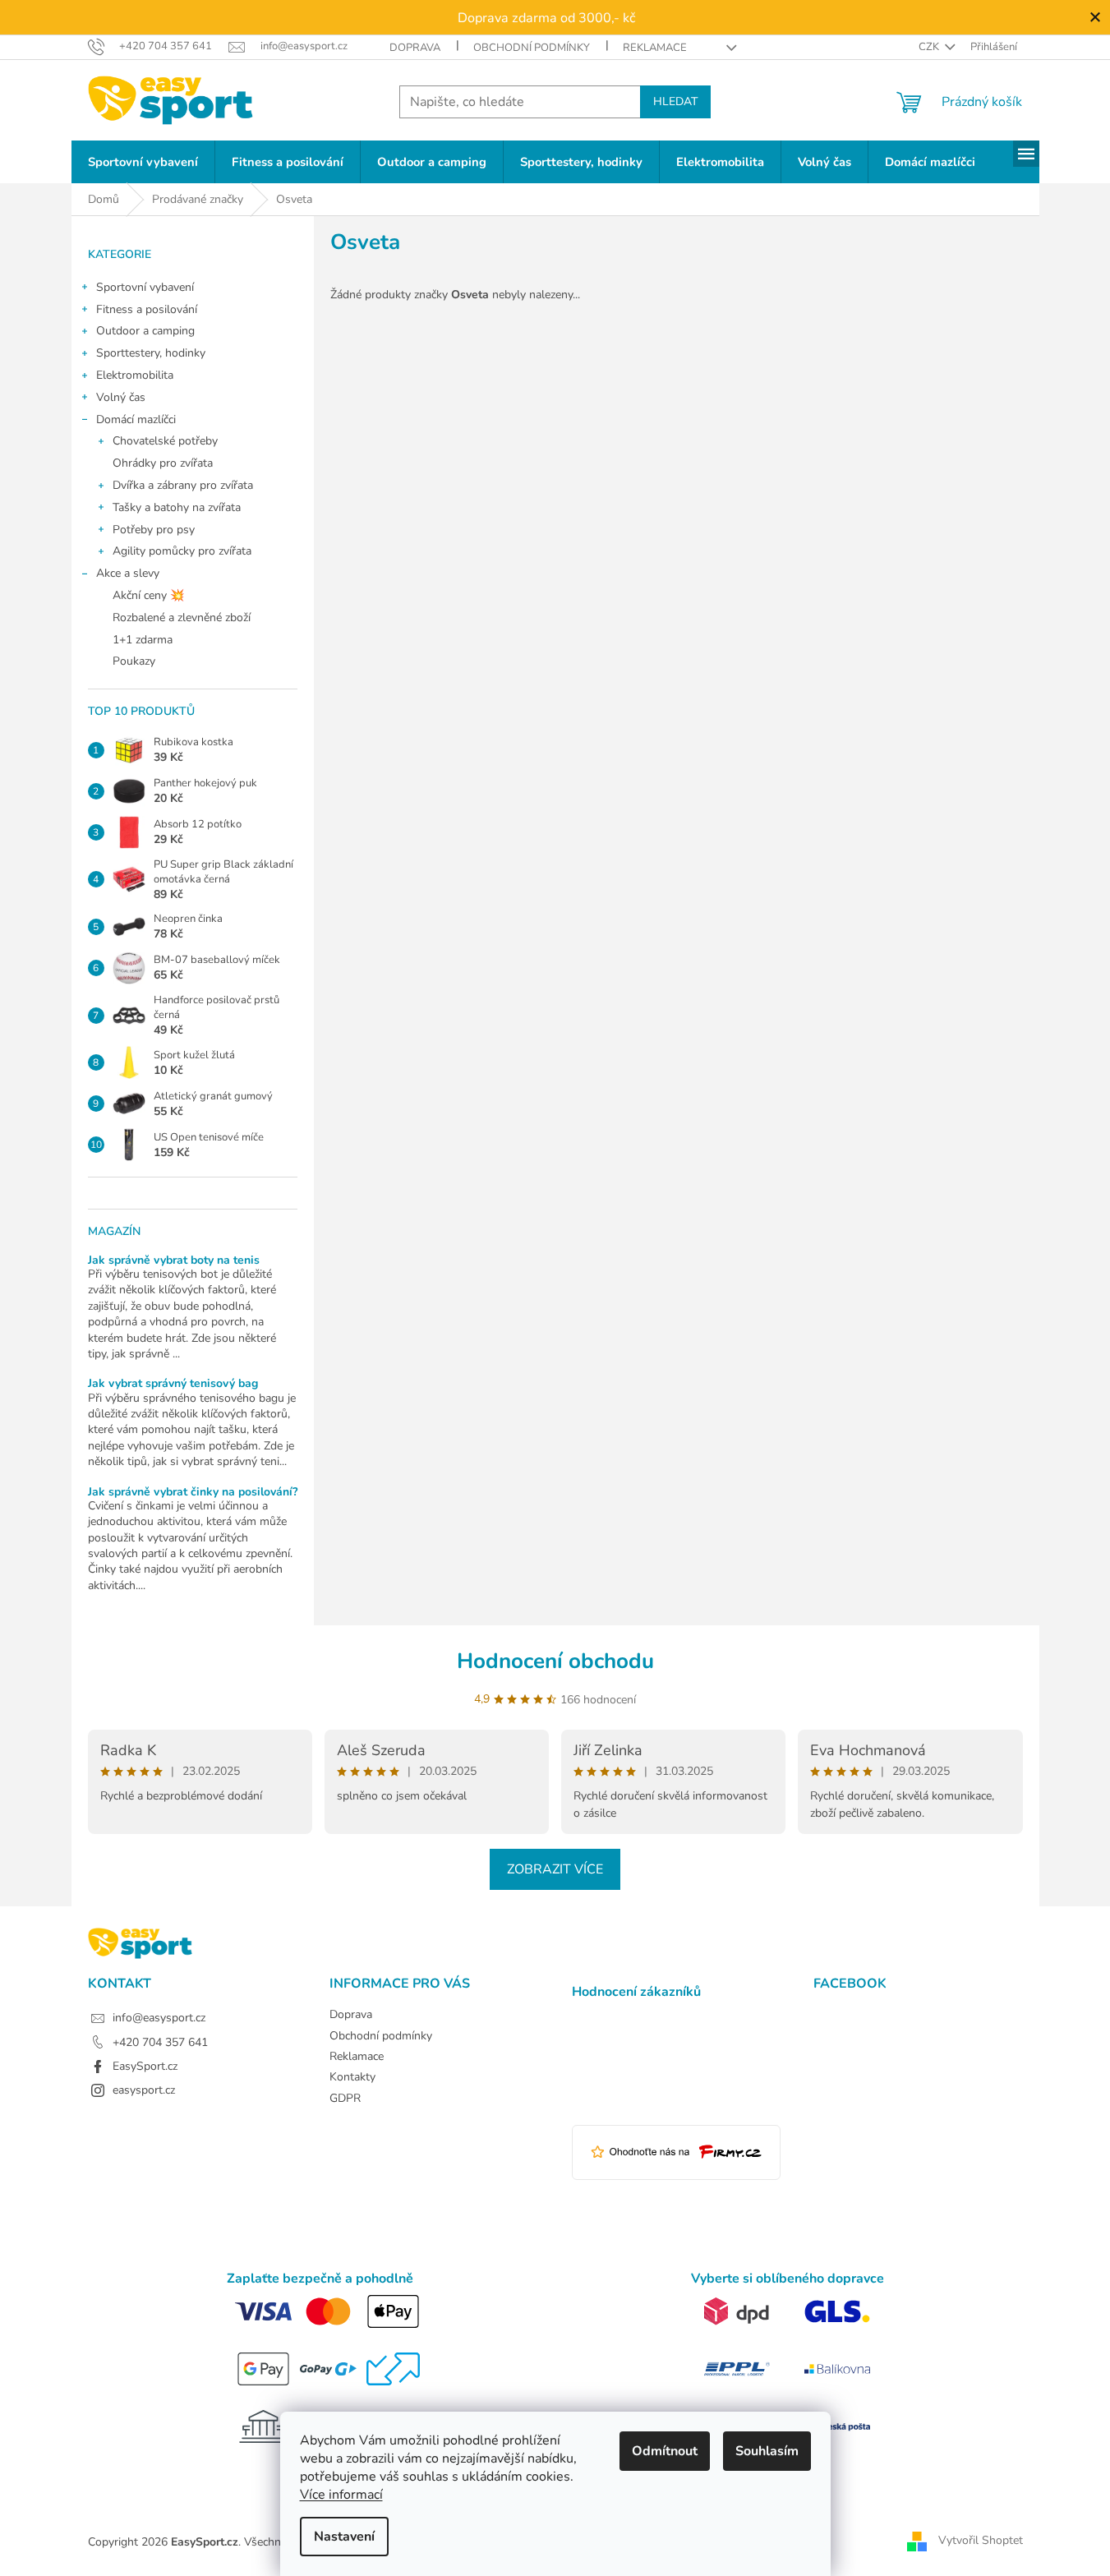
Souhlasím (767, 2451)
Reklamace (655, 48)
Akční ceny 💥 (148, 595)
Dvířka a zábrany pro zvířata (183, 485)
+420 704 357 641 (160, 2042)
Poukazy (134, 661)
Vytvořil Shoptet (981, 2541)
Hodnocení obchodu (555, 1661)
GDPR (345, 2098)
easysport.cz (144, 2090)
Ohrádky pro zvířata (163, 463)
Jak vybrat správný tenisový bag (173, 1383)
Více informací (341, 2495)
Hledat (675, 101)
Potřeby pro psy (154, 530)
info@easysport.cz (159, 2018)
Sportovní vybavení (145, 287)
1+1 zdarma (143, 640)
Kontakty (352, 2077)
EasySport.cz (145, 2066)
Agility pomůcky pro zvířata (182, 551)
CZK (930, 47)
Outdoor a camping (145, 331)
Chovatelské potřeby (165, 441)
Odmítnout (665, 2451)
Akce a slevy (128, 573)
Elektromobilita (135, 375)
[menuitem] (143, 162)
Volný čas (121, 397)
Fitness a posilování (147, 309)
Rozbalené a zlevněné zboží (182, 618)
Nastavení (344, 2537)
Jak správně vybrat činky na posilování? (193, 1492)
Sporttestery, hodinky (151, 353)
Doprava (415, 48)
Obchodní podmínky (532, 48)
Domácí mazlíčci (136, 419)
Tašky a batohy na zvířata (177, 507)
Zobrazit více (555, 1869)
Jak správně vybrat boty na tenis (174, 1260)
